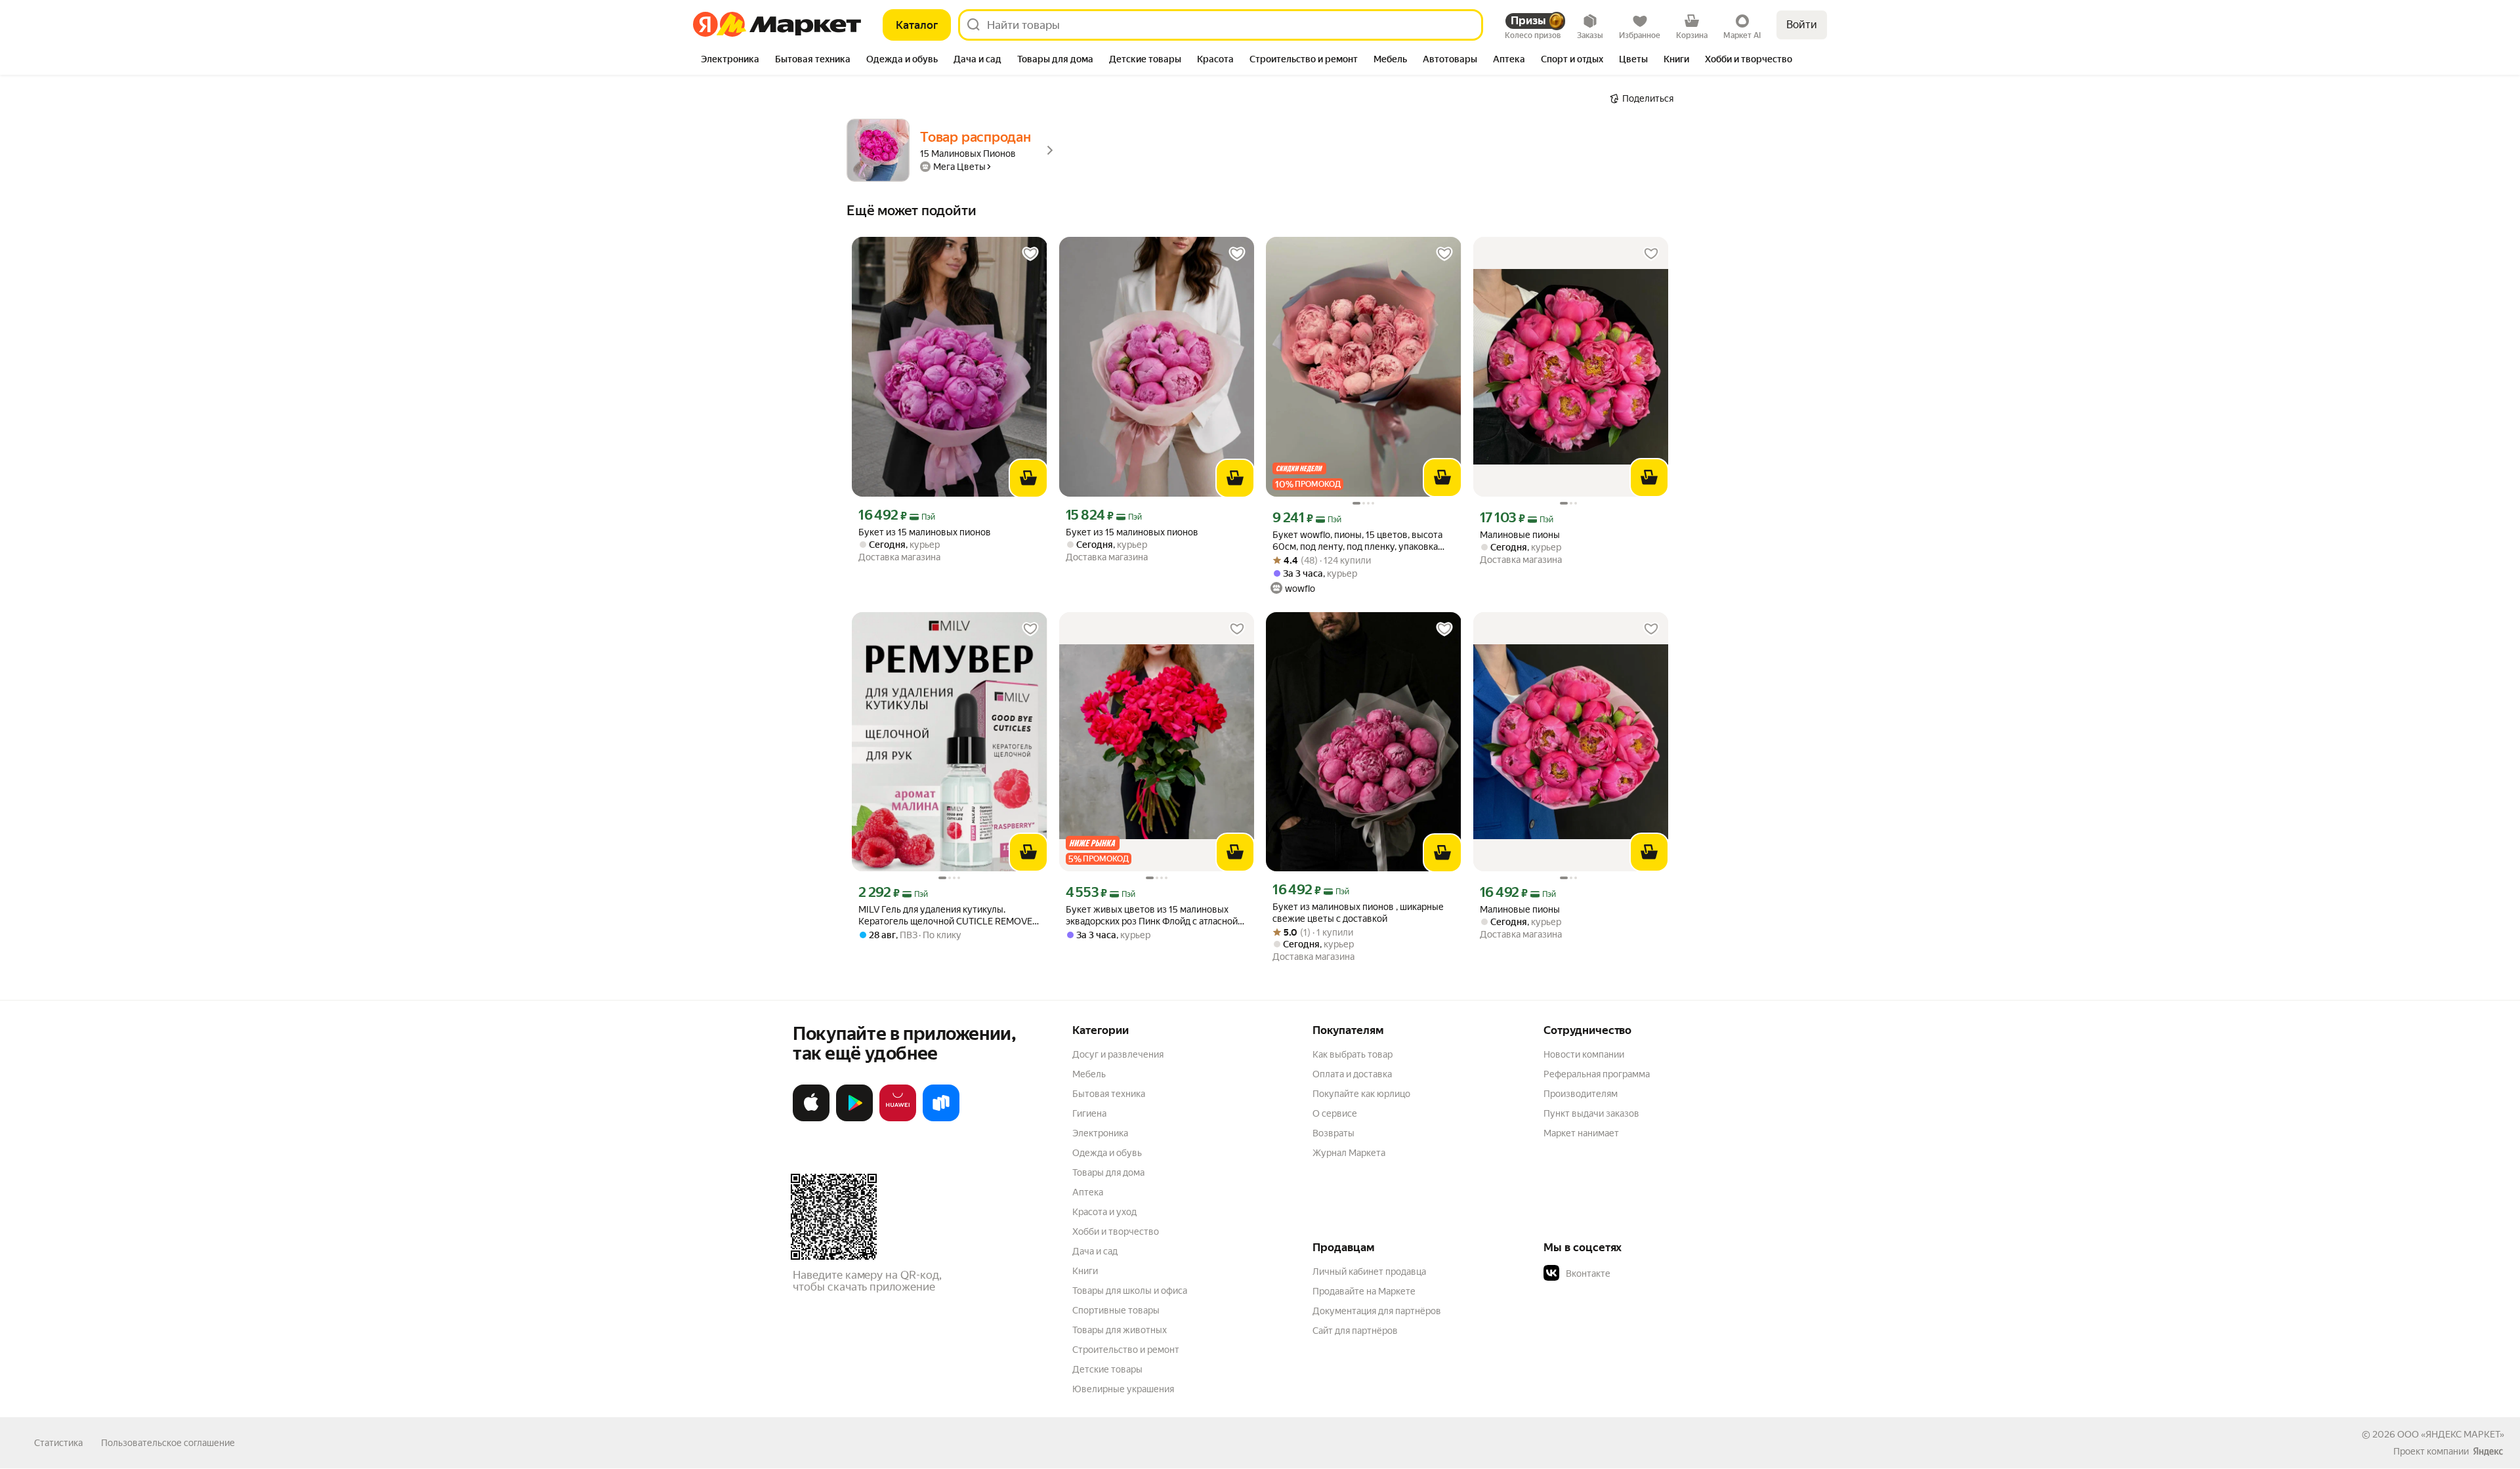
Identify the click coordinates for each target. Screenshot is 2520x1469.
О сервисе (1335, 1113)
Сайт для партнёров (1355, 1331)
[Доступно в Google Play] (854, 1119)
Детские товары (1107, 1369)
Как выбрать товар (1353, 1054)
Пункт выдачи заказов (1591, 1113)
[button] (1635, 1273)
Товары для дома (1108, 1172)
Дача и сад (1095, 1251)
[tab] (730, 60)
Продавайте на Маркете (1364, 1291)
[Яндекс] (2488, 1451)
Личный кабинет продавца (1369, 1272)
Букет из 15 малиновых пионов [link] (925, 532)
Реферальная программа (1597, 1074)
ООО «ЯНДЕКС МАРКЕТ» (2451, 1434)
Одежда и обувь (1107, 1153)
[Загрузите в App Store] (811, 1119)
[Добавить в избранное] (1030, 254)
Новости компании (1584, 1054)
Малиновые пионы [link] (1520, 535)
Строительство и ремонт (1126, 1350)
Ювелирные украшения (1123, 1389)
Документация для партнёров (1377, 1311)
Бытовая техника (1109, 1094)
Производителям (1581, 1094)
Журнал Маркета (1349, 1153)
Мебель (1089, 1074)
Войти (1802, 25)
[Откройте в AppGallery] (898, 1119)
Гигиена (1089, 1113)
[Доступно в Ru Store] (941, 1119)
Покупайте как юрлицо (1361, 1094)
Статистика (58, 1443)
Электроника (1100, 1133)
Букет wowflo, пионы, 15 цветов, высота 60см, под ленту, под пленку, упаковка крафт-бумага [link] (1357, 541)
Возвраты (1333, 1133)
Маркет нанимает (1581, 1133)
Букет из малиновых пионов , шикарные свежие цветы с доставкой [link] (1358, 913)
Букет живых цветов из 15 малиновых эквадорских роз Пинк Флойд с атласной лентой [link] (1152, 916)
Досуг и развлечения (1118, 1054)
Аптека (1088, 1192)
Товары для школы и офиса (1130, 1291)
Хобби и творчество (1116, 1231)
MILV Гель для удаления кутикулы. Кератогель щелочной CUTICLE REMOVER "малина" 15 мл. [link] (948, 916)
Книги (1085, 1271)
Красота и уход (1104, 1212)
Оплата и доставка (1352, 1074)
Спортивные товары (1116, 1310)
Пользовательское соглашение (168, 1443)
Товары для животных (1120, 1330)
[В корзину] (1028, 478)
